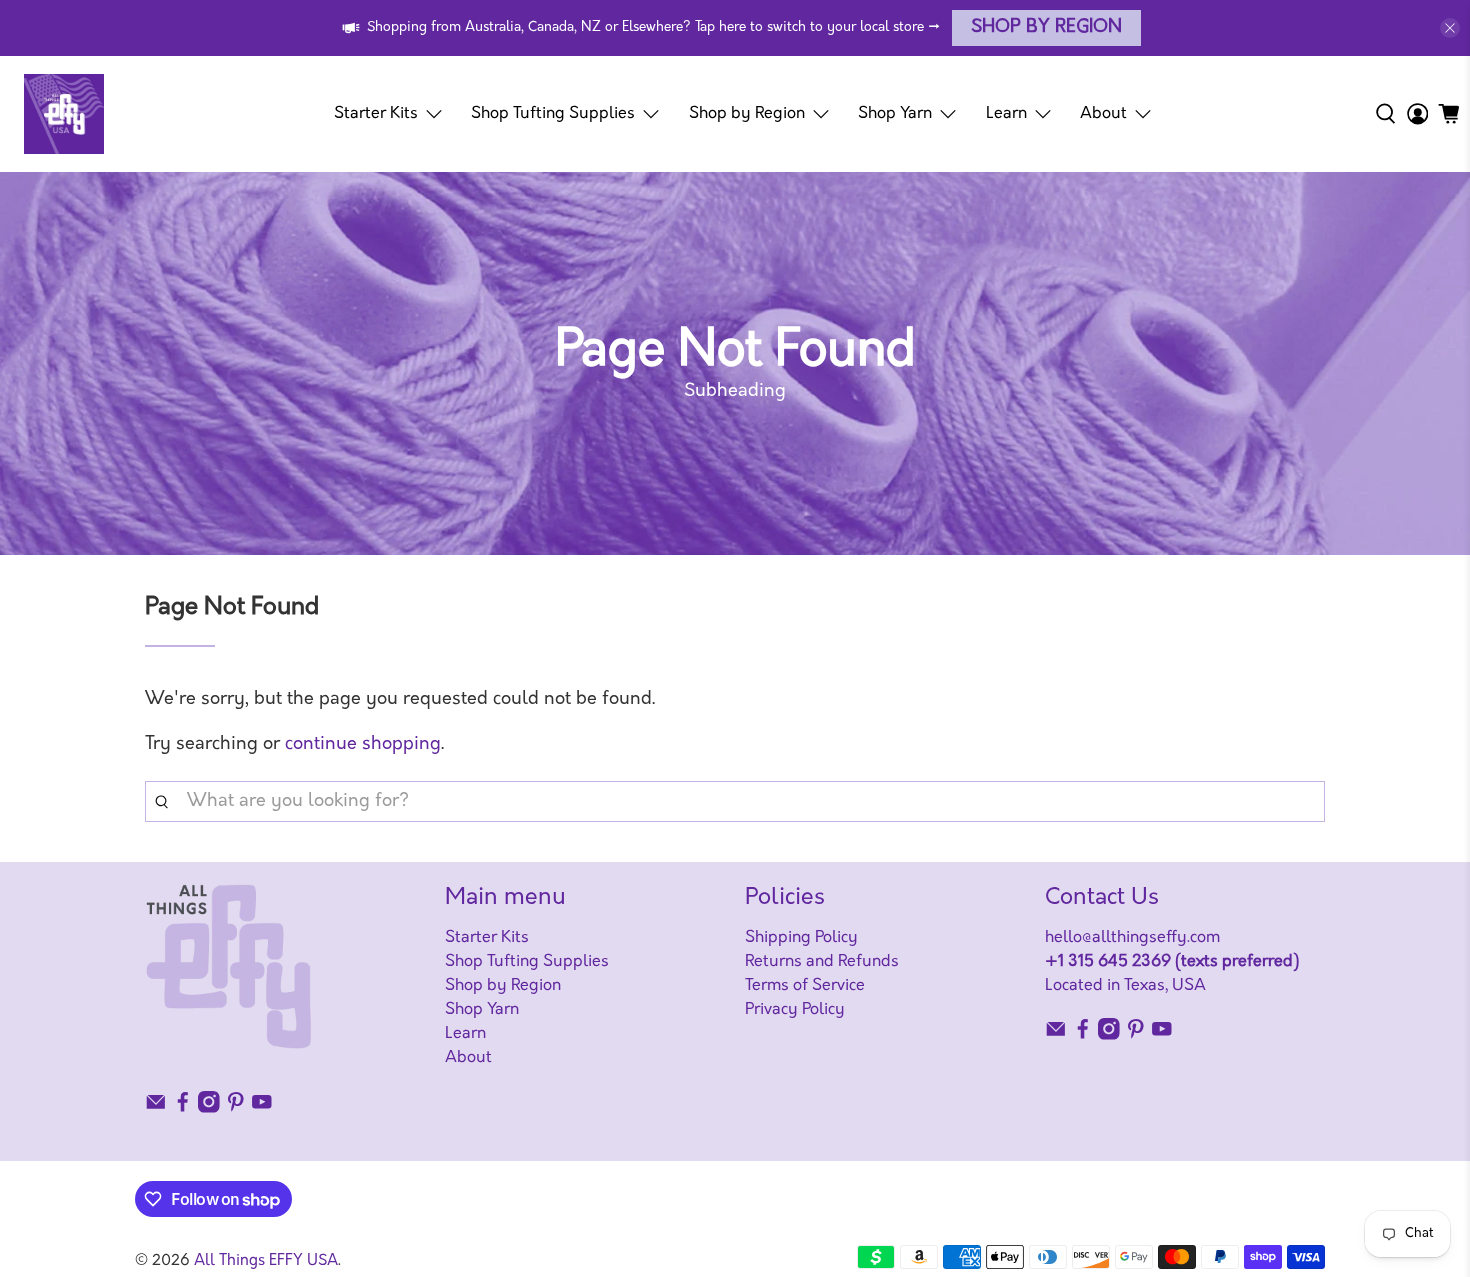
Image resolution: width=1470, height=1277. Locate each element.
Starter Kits (376, 114)
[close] (1450, 28)
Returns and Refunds (822, 962)
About (1103, 114)
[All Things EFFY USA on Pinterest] (236, 1109)
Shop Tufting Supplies (553, 114)
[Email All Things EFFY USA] (156, 1109)
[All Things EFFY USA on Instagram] (209, 1109)
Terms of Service (805, 986)
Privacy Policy (795, 1010)
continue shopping (363, 745)
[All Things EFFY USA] (64, 114)
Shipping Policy (801, 938)
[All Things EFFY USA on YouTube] (262, 1109)
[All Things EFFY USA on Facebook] (183, 1109)
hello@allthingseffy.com (1132, 938)
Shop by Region (1046, 28)
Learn (1006, 114)
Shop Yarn (895, 114)
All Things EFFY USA (266, 1261)
